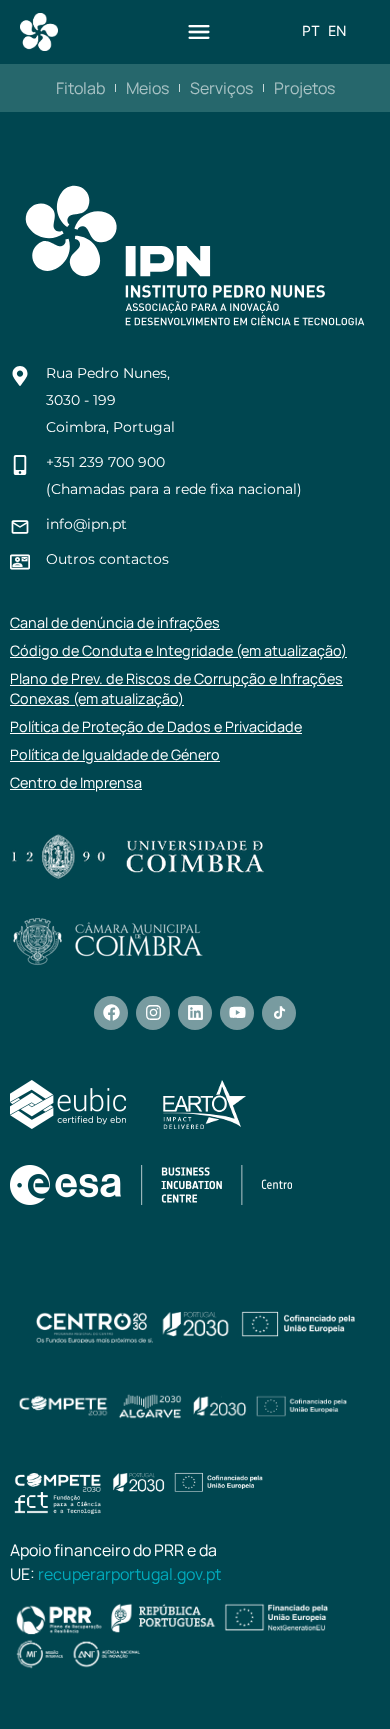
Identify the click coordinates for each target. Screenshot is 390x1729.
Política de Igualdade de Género (115, 754)
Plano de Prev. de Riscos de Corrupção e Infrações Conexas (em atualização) (176, 688)
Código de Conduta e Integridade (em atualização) (178, 650)
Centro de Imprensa (76, 782)
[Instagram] (153, 1013)
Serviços (221, 88)
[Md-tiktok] (279, 1013)
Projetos (304, 88)
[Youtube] (237, 1013)
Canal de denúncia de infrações (115, 622)
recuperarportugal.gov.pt (129, 1574)
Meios (147, 88)
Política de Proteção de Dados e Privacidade (156, 726)
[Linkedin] (195, 1013)
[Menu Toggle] (199, 32)
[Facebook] (111, 1013)
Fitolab (80, 88)
